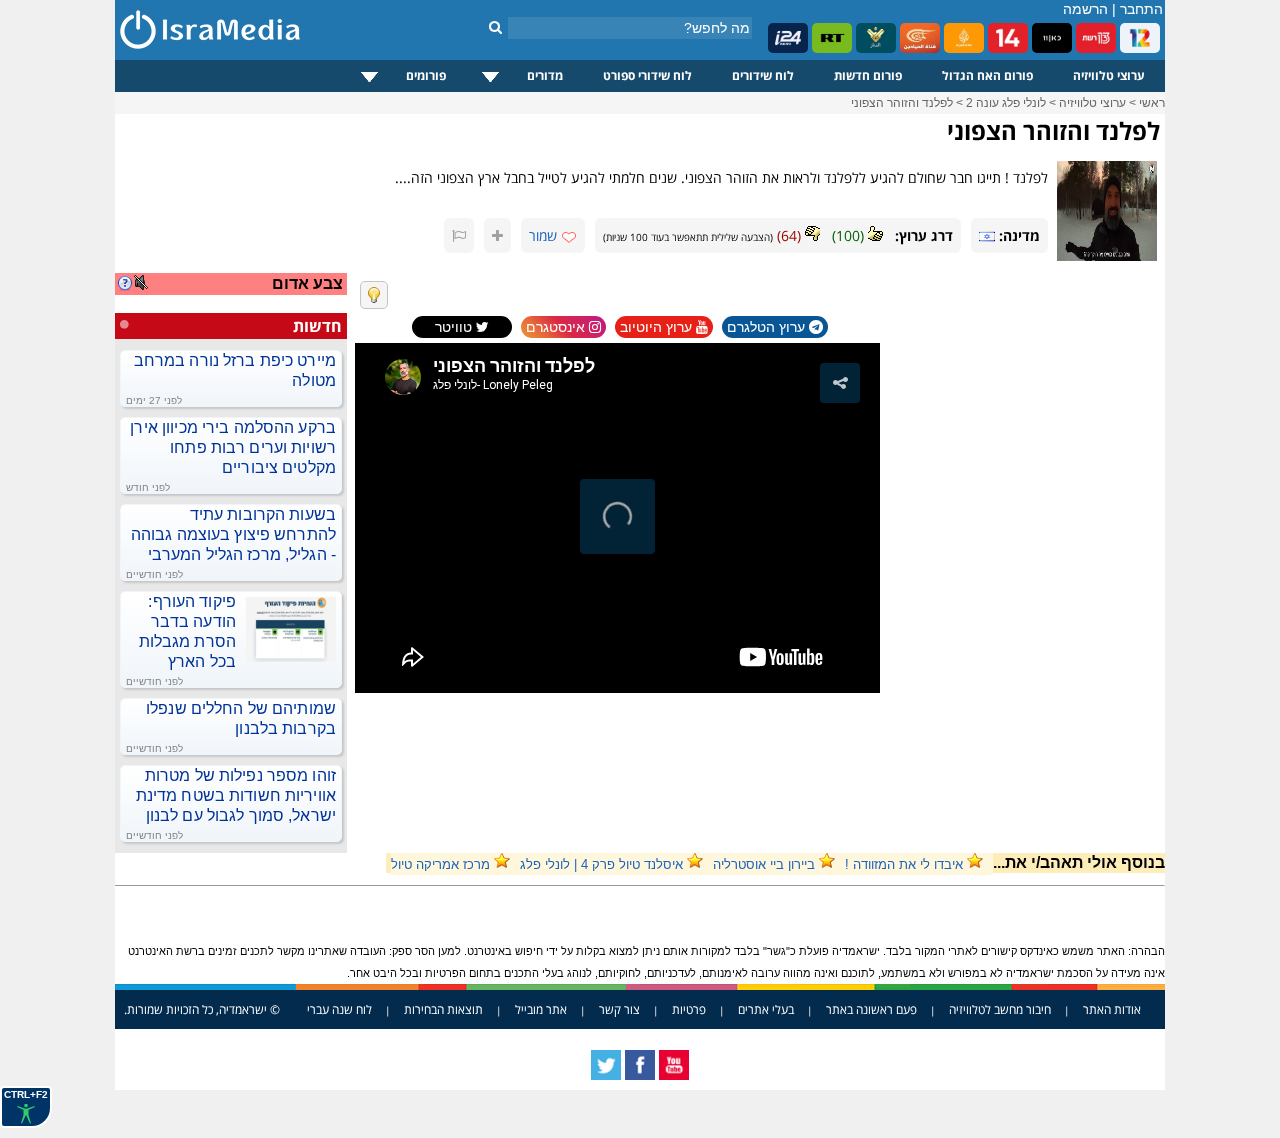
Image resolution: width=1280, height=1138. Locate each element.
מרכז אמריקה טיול (440, 864)
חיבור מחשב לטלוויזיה (1000, 1009)
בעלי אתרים (766, 1009)
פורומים (426, 75)
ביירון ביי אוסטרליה (764, 864)
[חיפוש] (495, 27)
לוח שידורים (763, 75)
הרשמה (1085, 9)
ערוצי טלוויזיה (1109, 75)
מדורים (545, 75)
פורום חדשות (868, 75)
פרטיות (689, 1009)
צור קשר (619, 1009)
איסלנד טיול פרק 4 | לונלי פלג (601, 864)
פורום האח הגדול (987, 75)
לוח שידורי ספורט (647, 75)
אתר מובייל (541, 1009)
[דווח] (459, 235)
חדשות (317, 326)
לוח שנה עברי (339, 1009)
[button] (840, 383)
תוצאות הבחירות (443, 1009)
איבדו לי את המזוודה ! (904, 864)
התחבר (1141, 9)
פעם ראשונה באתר (871, 1009)
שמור (543, 235)
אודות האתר (1112, 1009)
